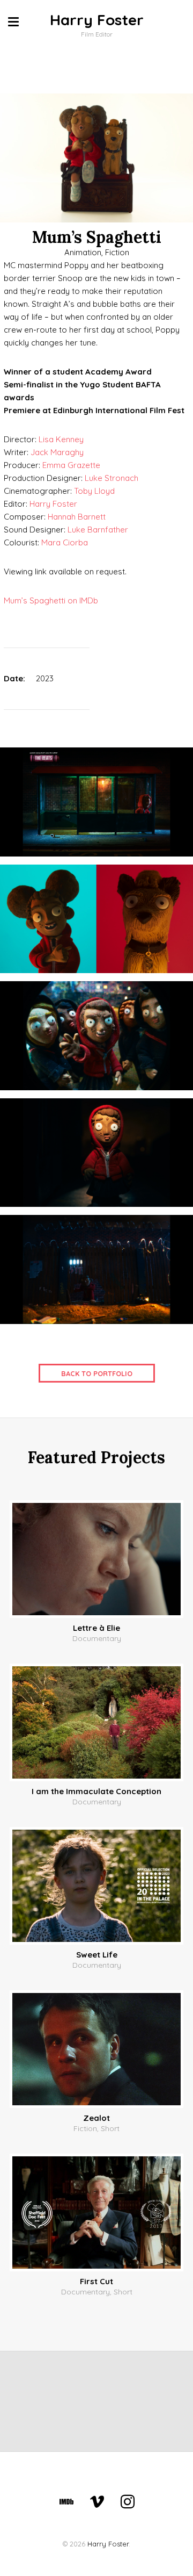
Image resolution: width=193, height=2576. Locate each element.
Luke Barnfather (98, 530)
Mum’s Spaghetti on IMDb (51, 600)
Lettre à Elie (96, 1628)
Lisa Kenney (61, 439)
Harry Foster (97, 20)
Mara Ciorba (65, 542)
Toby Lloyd (94, 491)
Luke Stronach (112, 478)
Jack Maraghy (57, 452)
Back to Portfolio (97, 1373)
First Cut (96, 2281)
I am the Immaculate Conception (96, 1791)
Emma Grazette (71, 465)
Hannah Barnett (77, 517)
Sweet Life (97, 1955)
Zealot (96, 2118)
